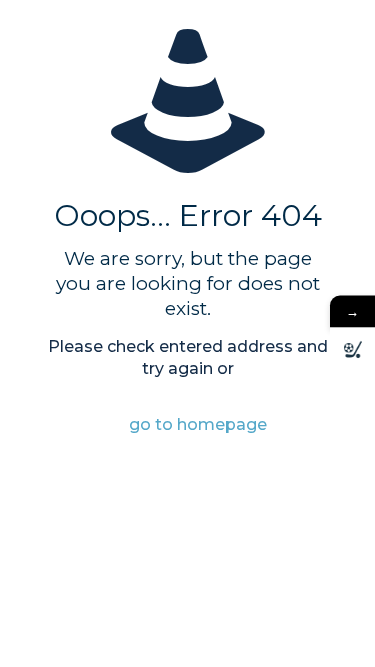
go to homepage (198, 424)
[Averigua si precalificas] (352, 349)
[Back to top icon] (334, 626)
